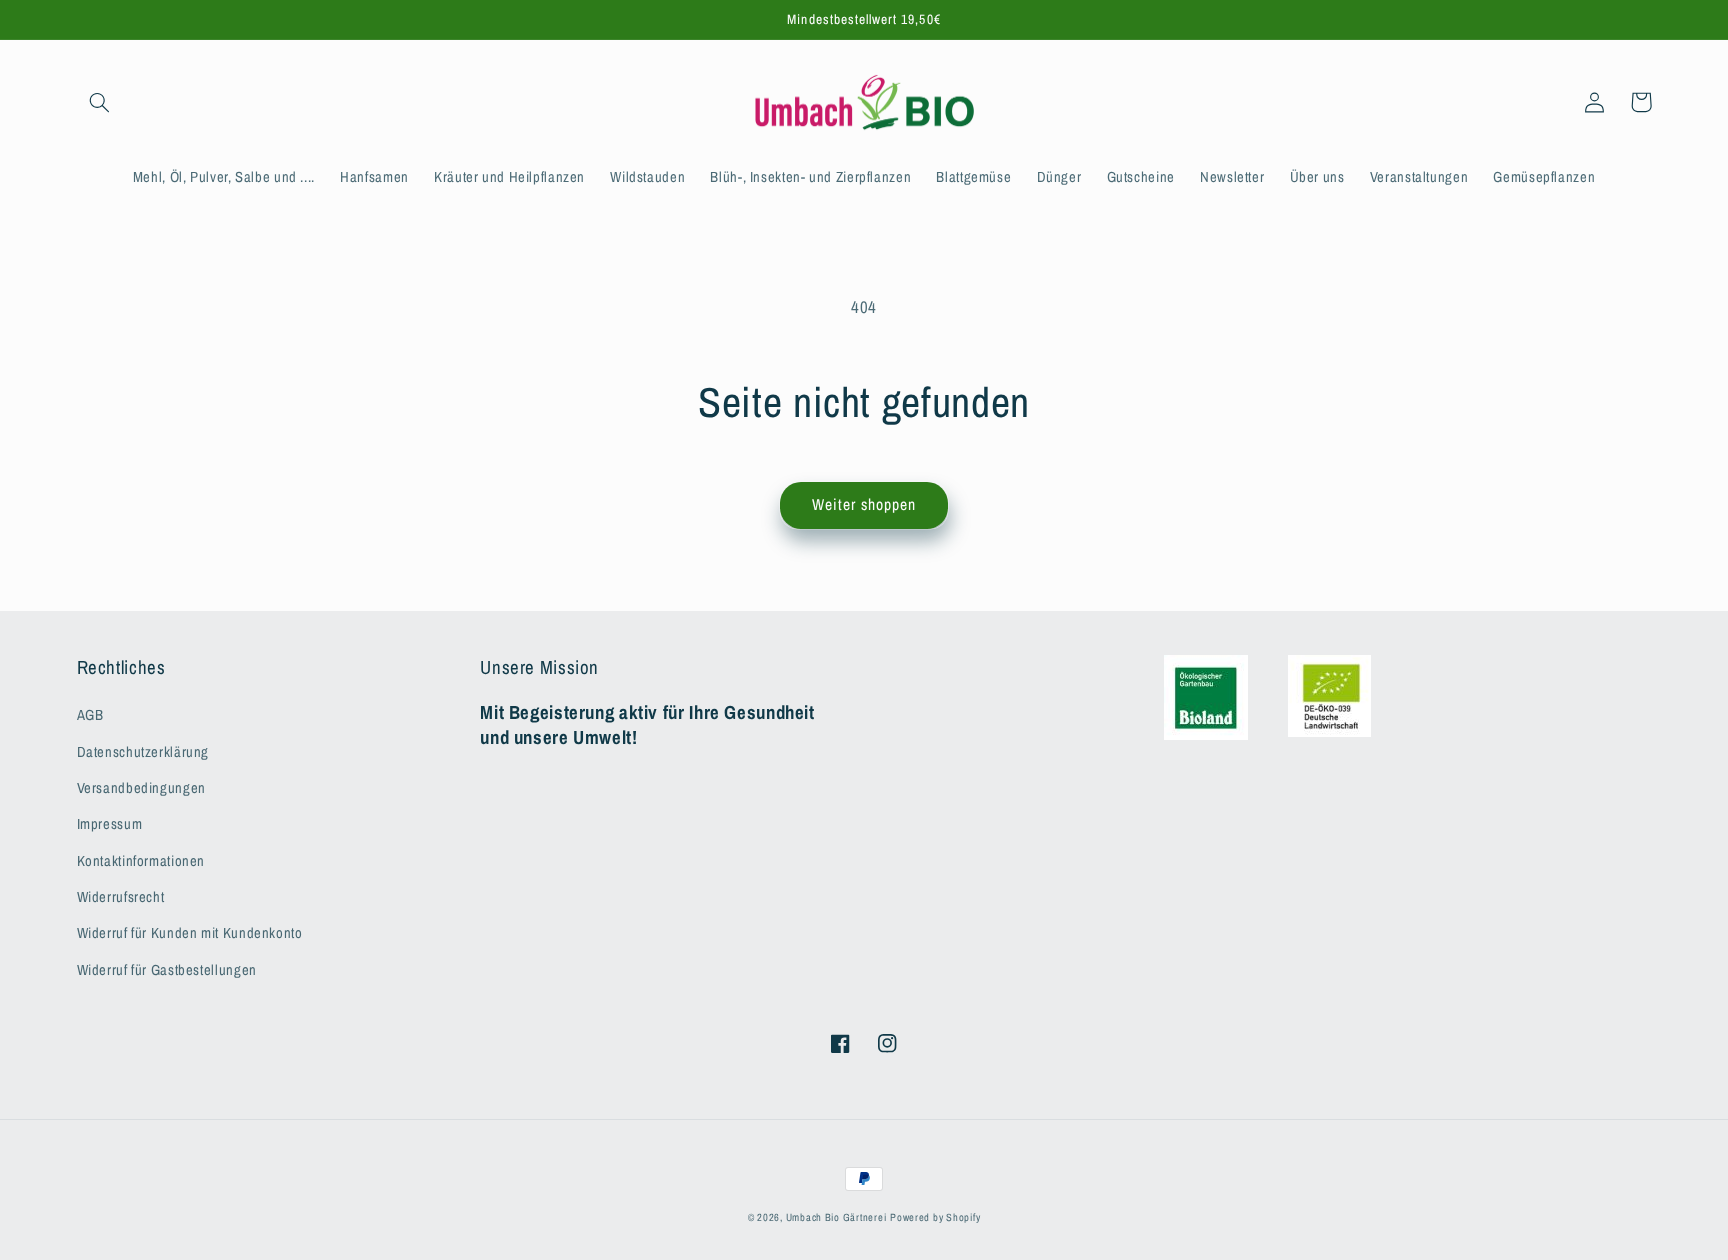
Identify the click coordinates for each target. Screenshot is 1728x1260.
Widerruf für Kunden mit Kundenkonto (190, 933)
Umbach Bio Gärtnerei (836, 1217)
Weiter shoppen (864, 504)
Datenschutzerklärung (143, 752)
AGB (90, 715)
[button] (100, 102)
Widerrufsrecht (121, 897)
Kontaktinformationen (141, 861)
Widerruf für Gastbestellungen (167, 970)
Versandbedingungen (141, 788)
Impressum (110, 824)
